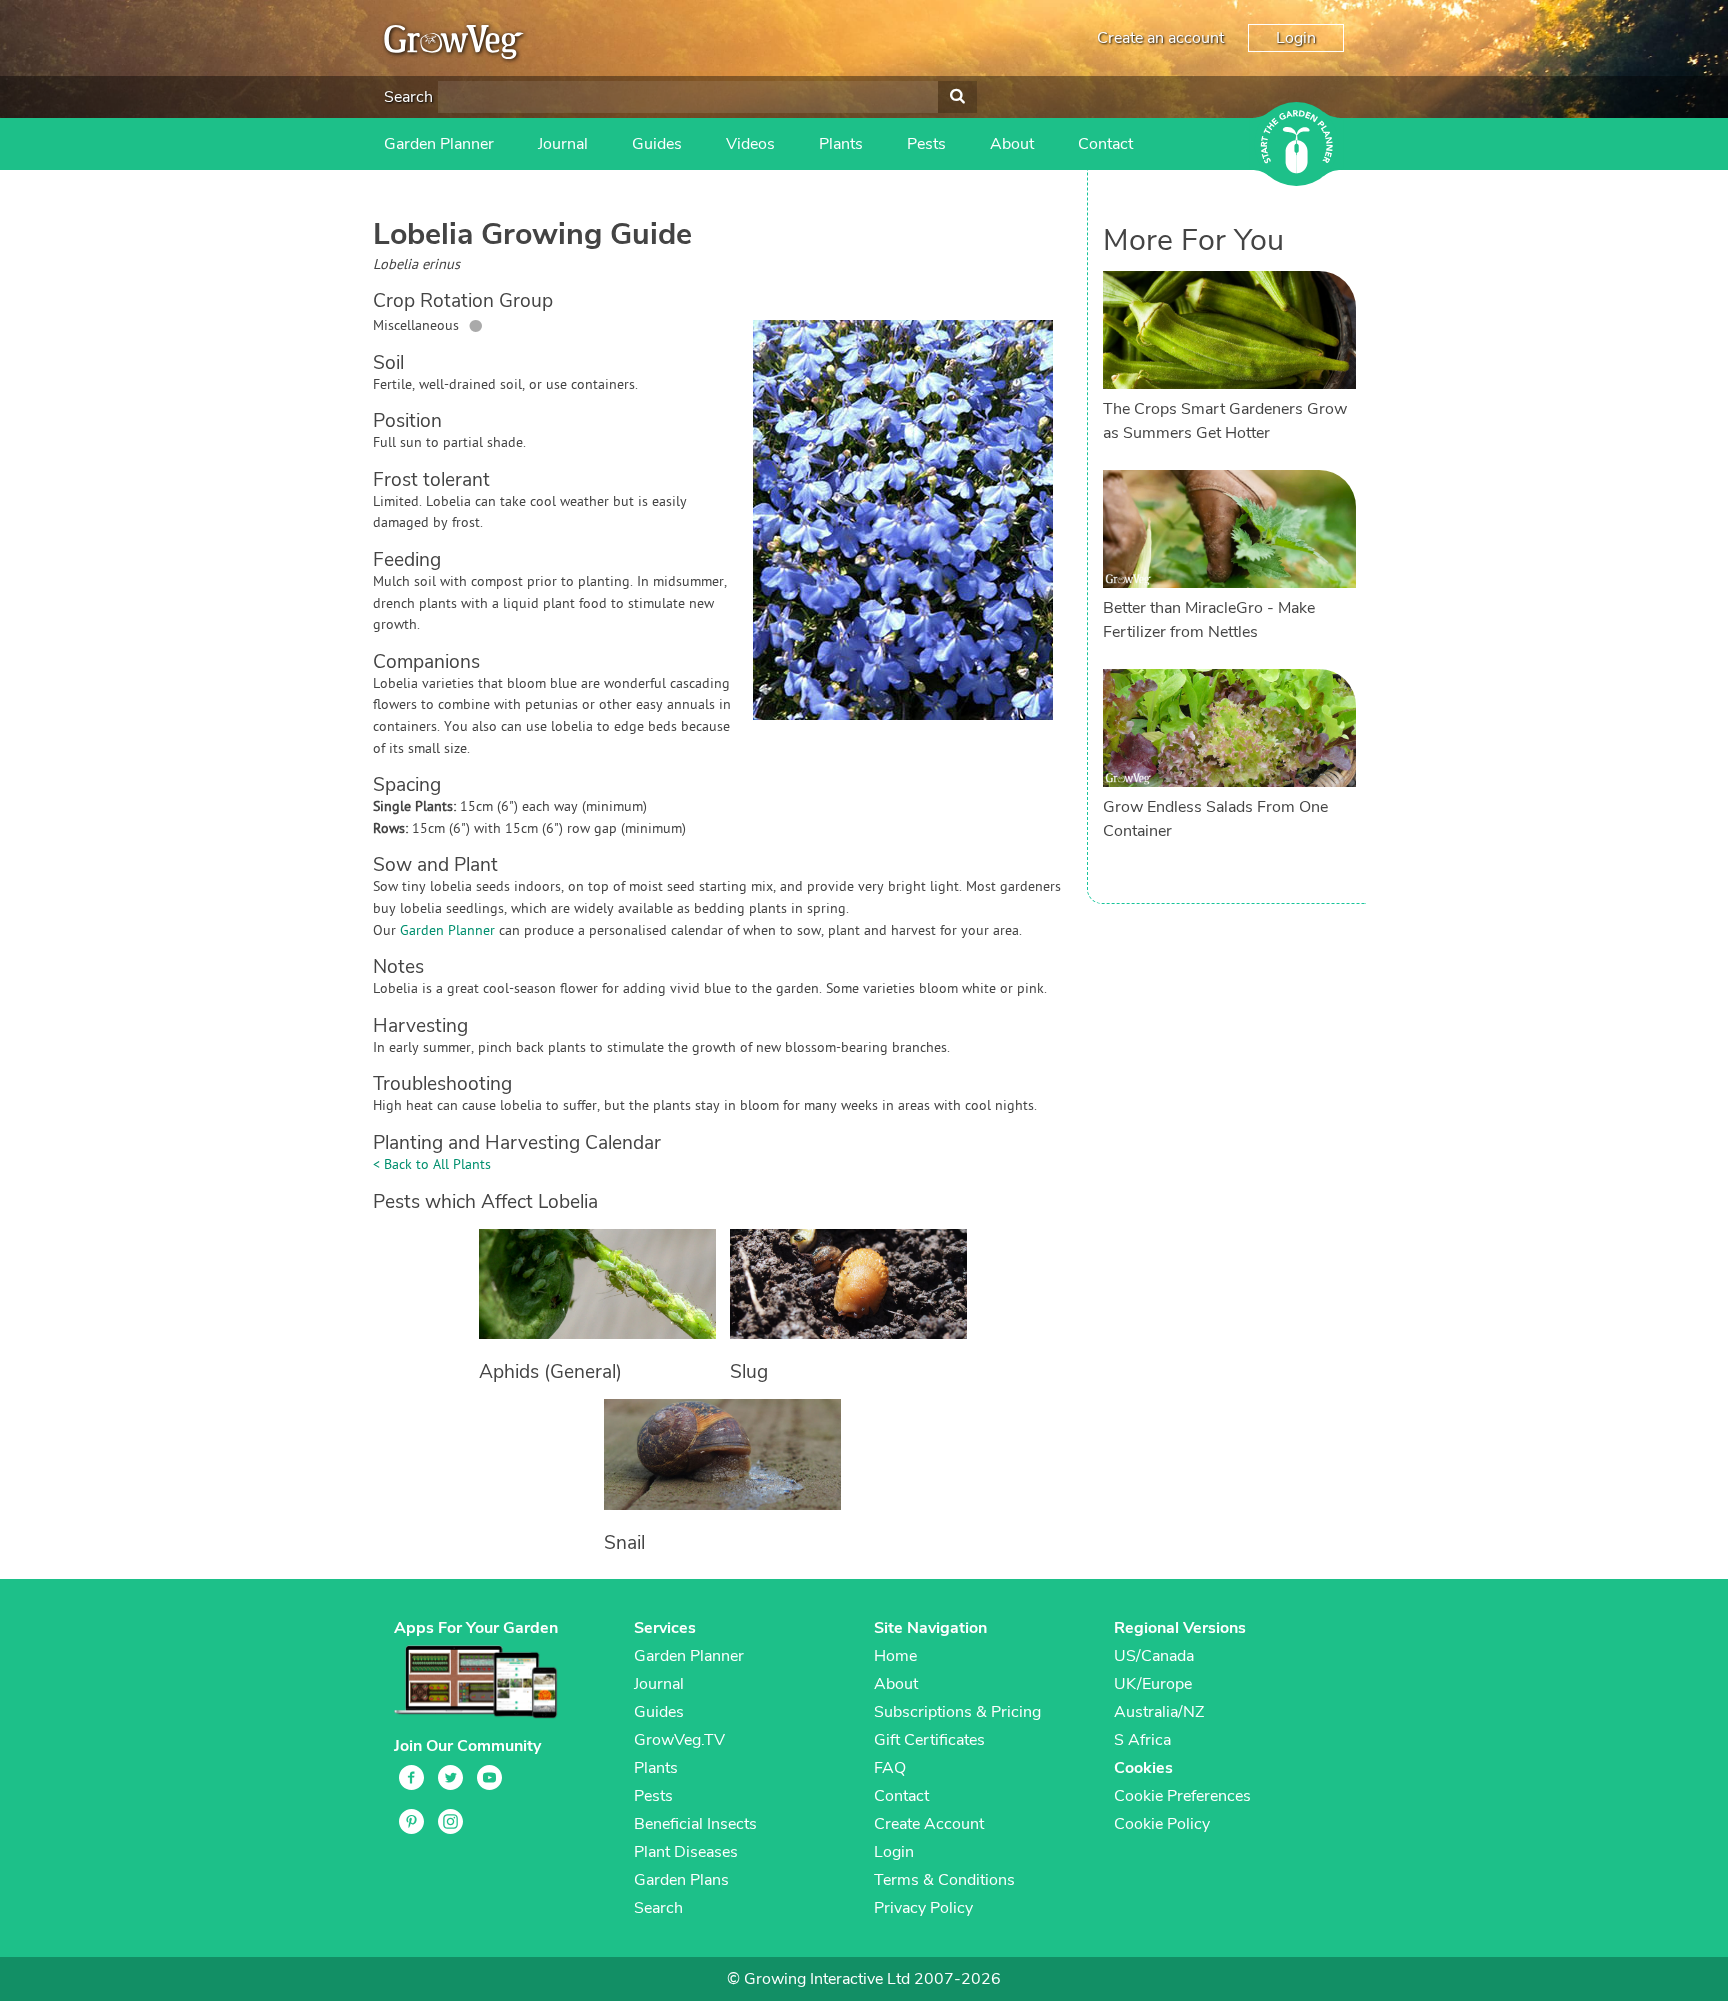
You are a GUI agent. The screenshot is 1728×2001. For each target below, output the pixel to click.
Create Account (929, 1824)
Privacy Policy (923, 1908)
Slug (749, 1372)
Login (1296, 38)
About (1012, 144)
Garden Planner (439, 144)
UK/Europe (1153, 1684)
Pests (926, 144)
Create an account (1160, 38)
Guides (657, 144)
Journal (563, 144)
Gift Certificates (929, 1740)
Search (408, 97)
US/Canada (1154, 1656)
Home (895, 1656)
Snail (624, 1543)
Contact (1105, 144)
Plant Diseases (686, 1852)
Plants (841, 144)
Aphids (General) (550, 1372)
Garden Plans (681, 1880)
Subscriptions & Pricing (957, 1712)
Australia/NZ (1159, 1712)
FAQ (890, 1768)
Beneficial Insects (695, 1824)
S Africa (1142, 1740)
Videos (750, 144)
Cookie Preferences (1182, 1796)
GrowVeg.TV (679, 1740)
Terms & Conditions (944, 1880)
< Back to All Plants (432, 1165)
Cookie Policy (1162, 1824)
